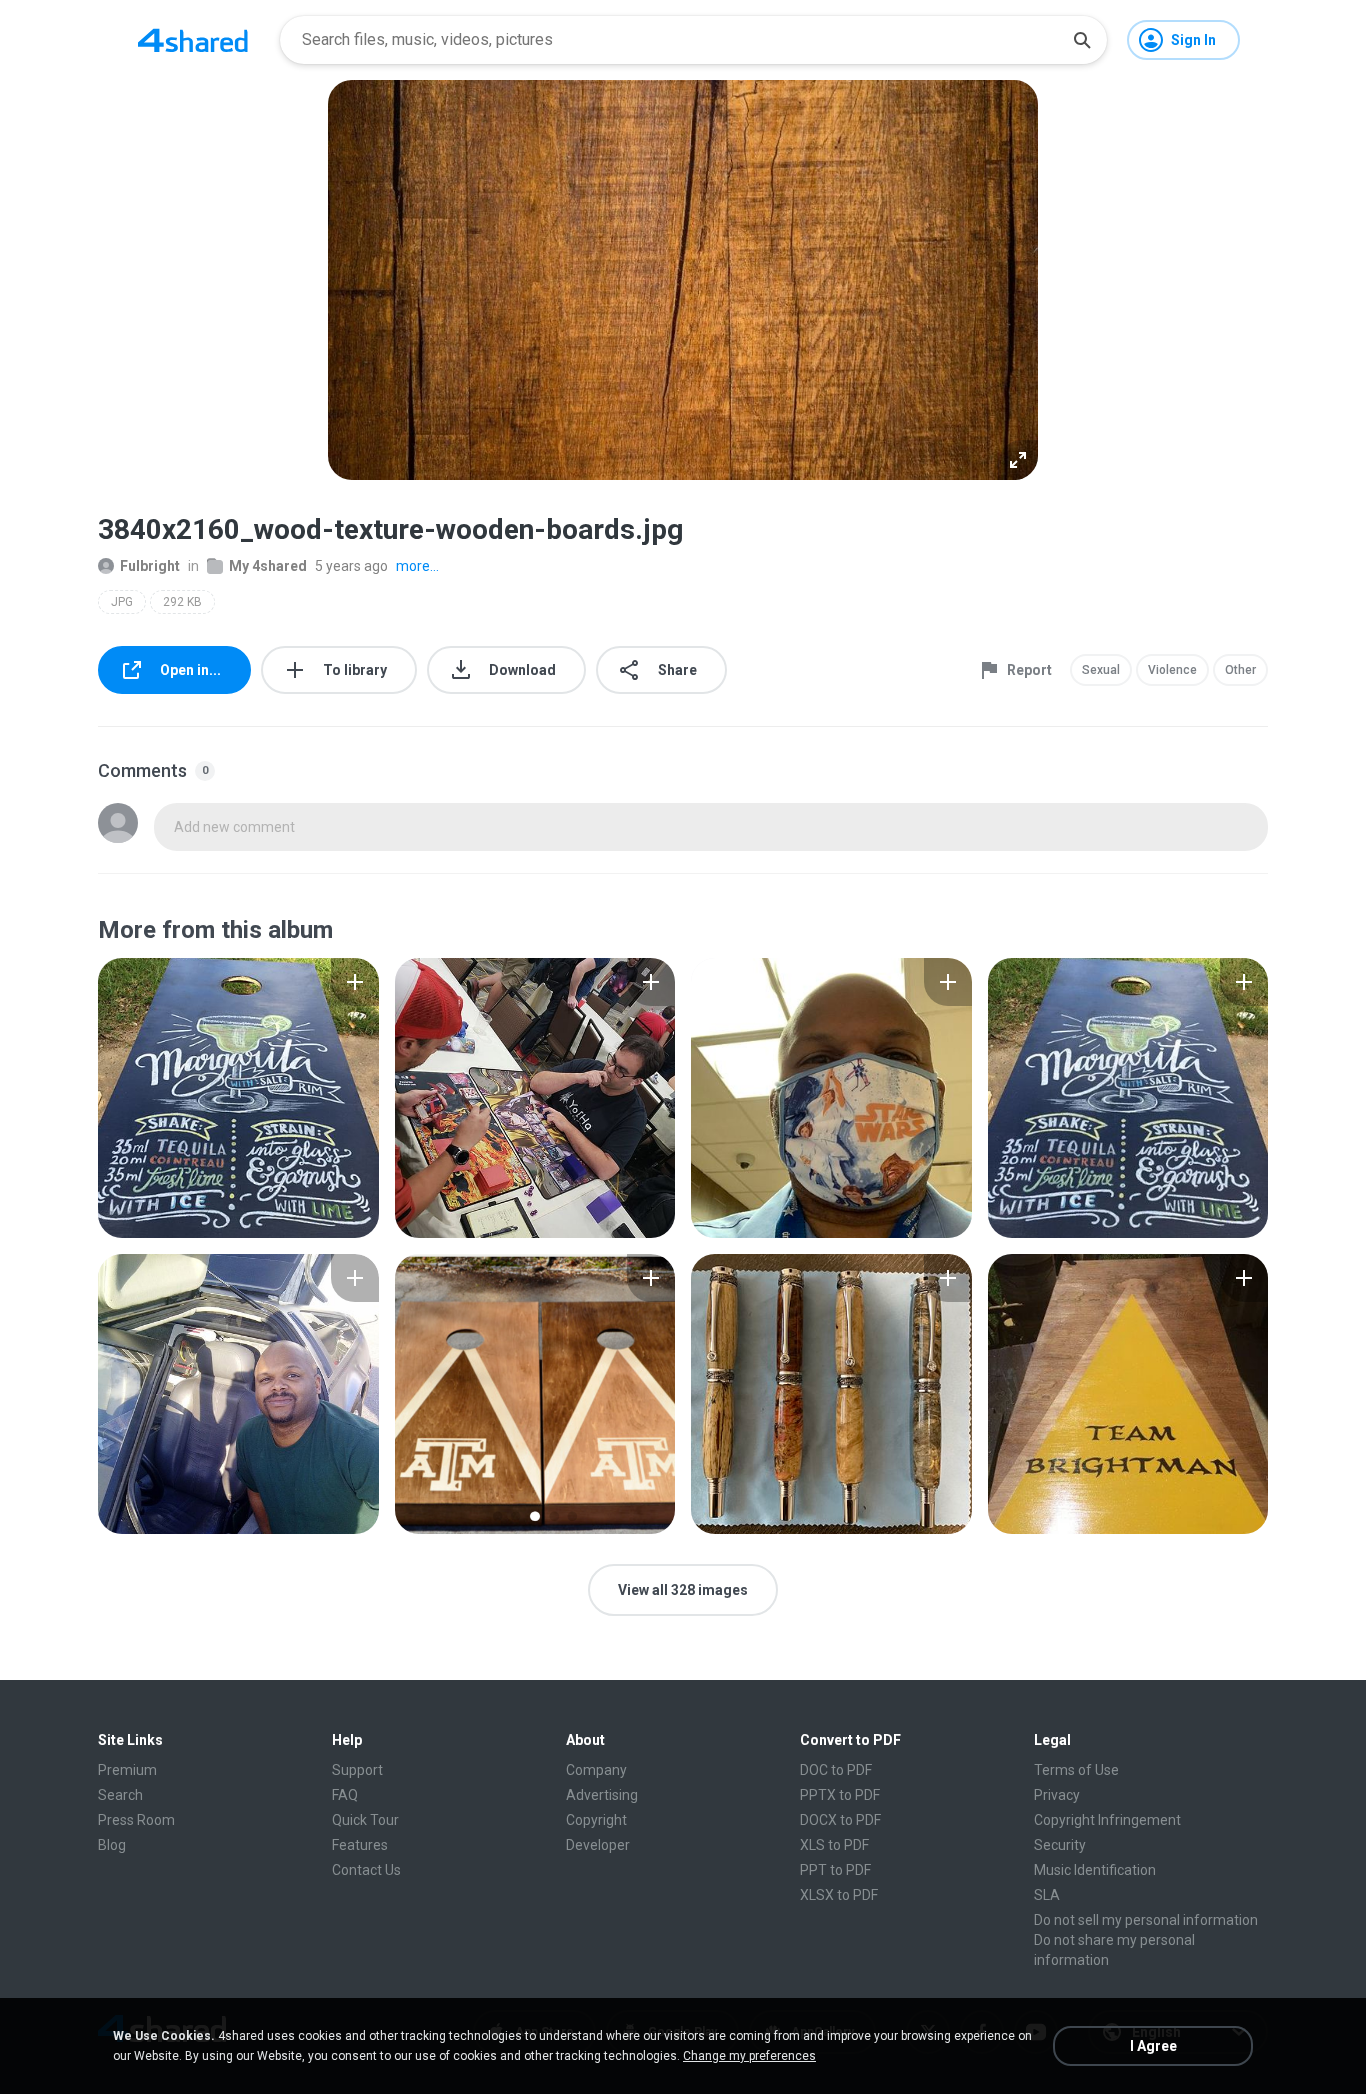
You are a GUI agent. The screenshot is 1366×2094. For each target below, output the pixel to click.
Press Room (136, 1820)
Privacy (1057, 1795)
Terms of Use (1076, 1770)
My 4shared (268, 566)
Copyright (596, 1820)
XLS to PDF (834, 1845)
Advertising (602, 1795)
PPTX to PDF (840, 1795)
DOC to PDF (836, 1770)
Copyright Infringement (1107, 1820)
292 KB (182, 602)
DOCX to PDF (840, 1820)
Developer (598, 1845)
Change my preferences (749, 2056)
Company (596, 1770)
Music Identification (1095, 1870)
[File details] (238, 1098)
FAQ (345, 1795)
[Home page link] (193, 40)
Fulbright (150, 566)
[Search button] (1082, 40)
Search (120, 1795)
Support (357, 1770)
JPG (122, 602)
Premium (127, 1770)
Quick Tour (365, 1820)
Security (1060, 1845)
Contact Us (366, 1870)
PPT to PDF (835, 1870)
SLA (1047, 1895)
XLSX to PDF (839, 1895)
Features (360, 1845)
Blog (112, 1845)
